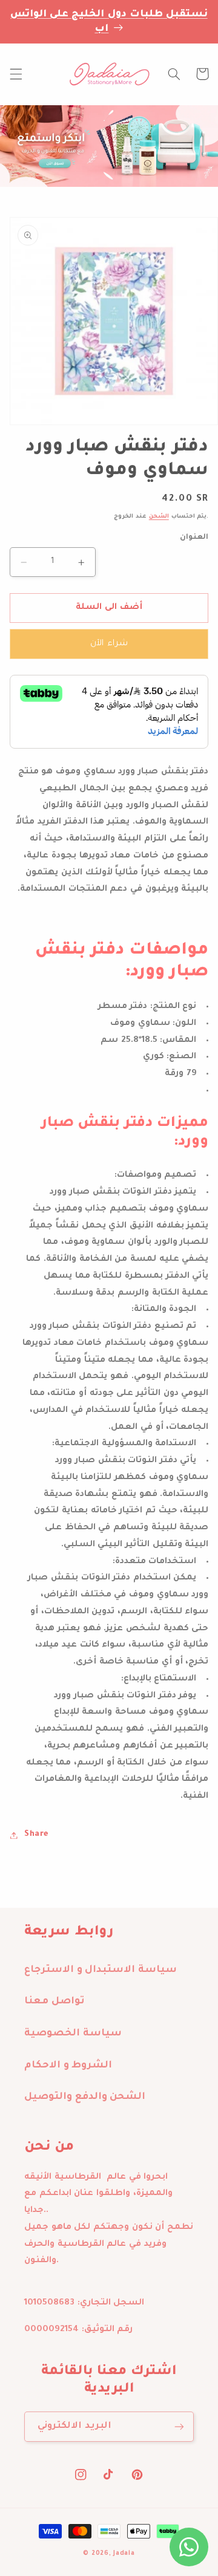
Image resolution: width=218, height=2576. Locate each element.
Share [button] (36, 1835)
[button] (16, 74)
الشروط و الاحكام (68, 2066)
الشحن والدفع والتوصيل (85, 2097)
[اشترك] (179, 2426)
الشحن (159, 517)
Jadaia (124, 2554)
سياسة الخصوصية (73, 2034)
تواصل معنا (54, 2002)
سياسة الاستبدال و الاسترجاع (101, 1970)
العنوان (194, 538)
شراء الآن (109, 644)
